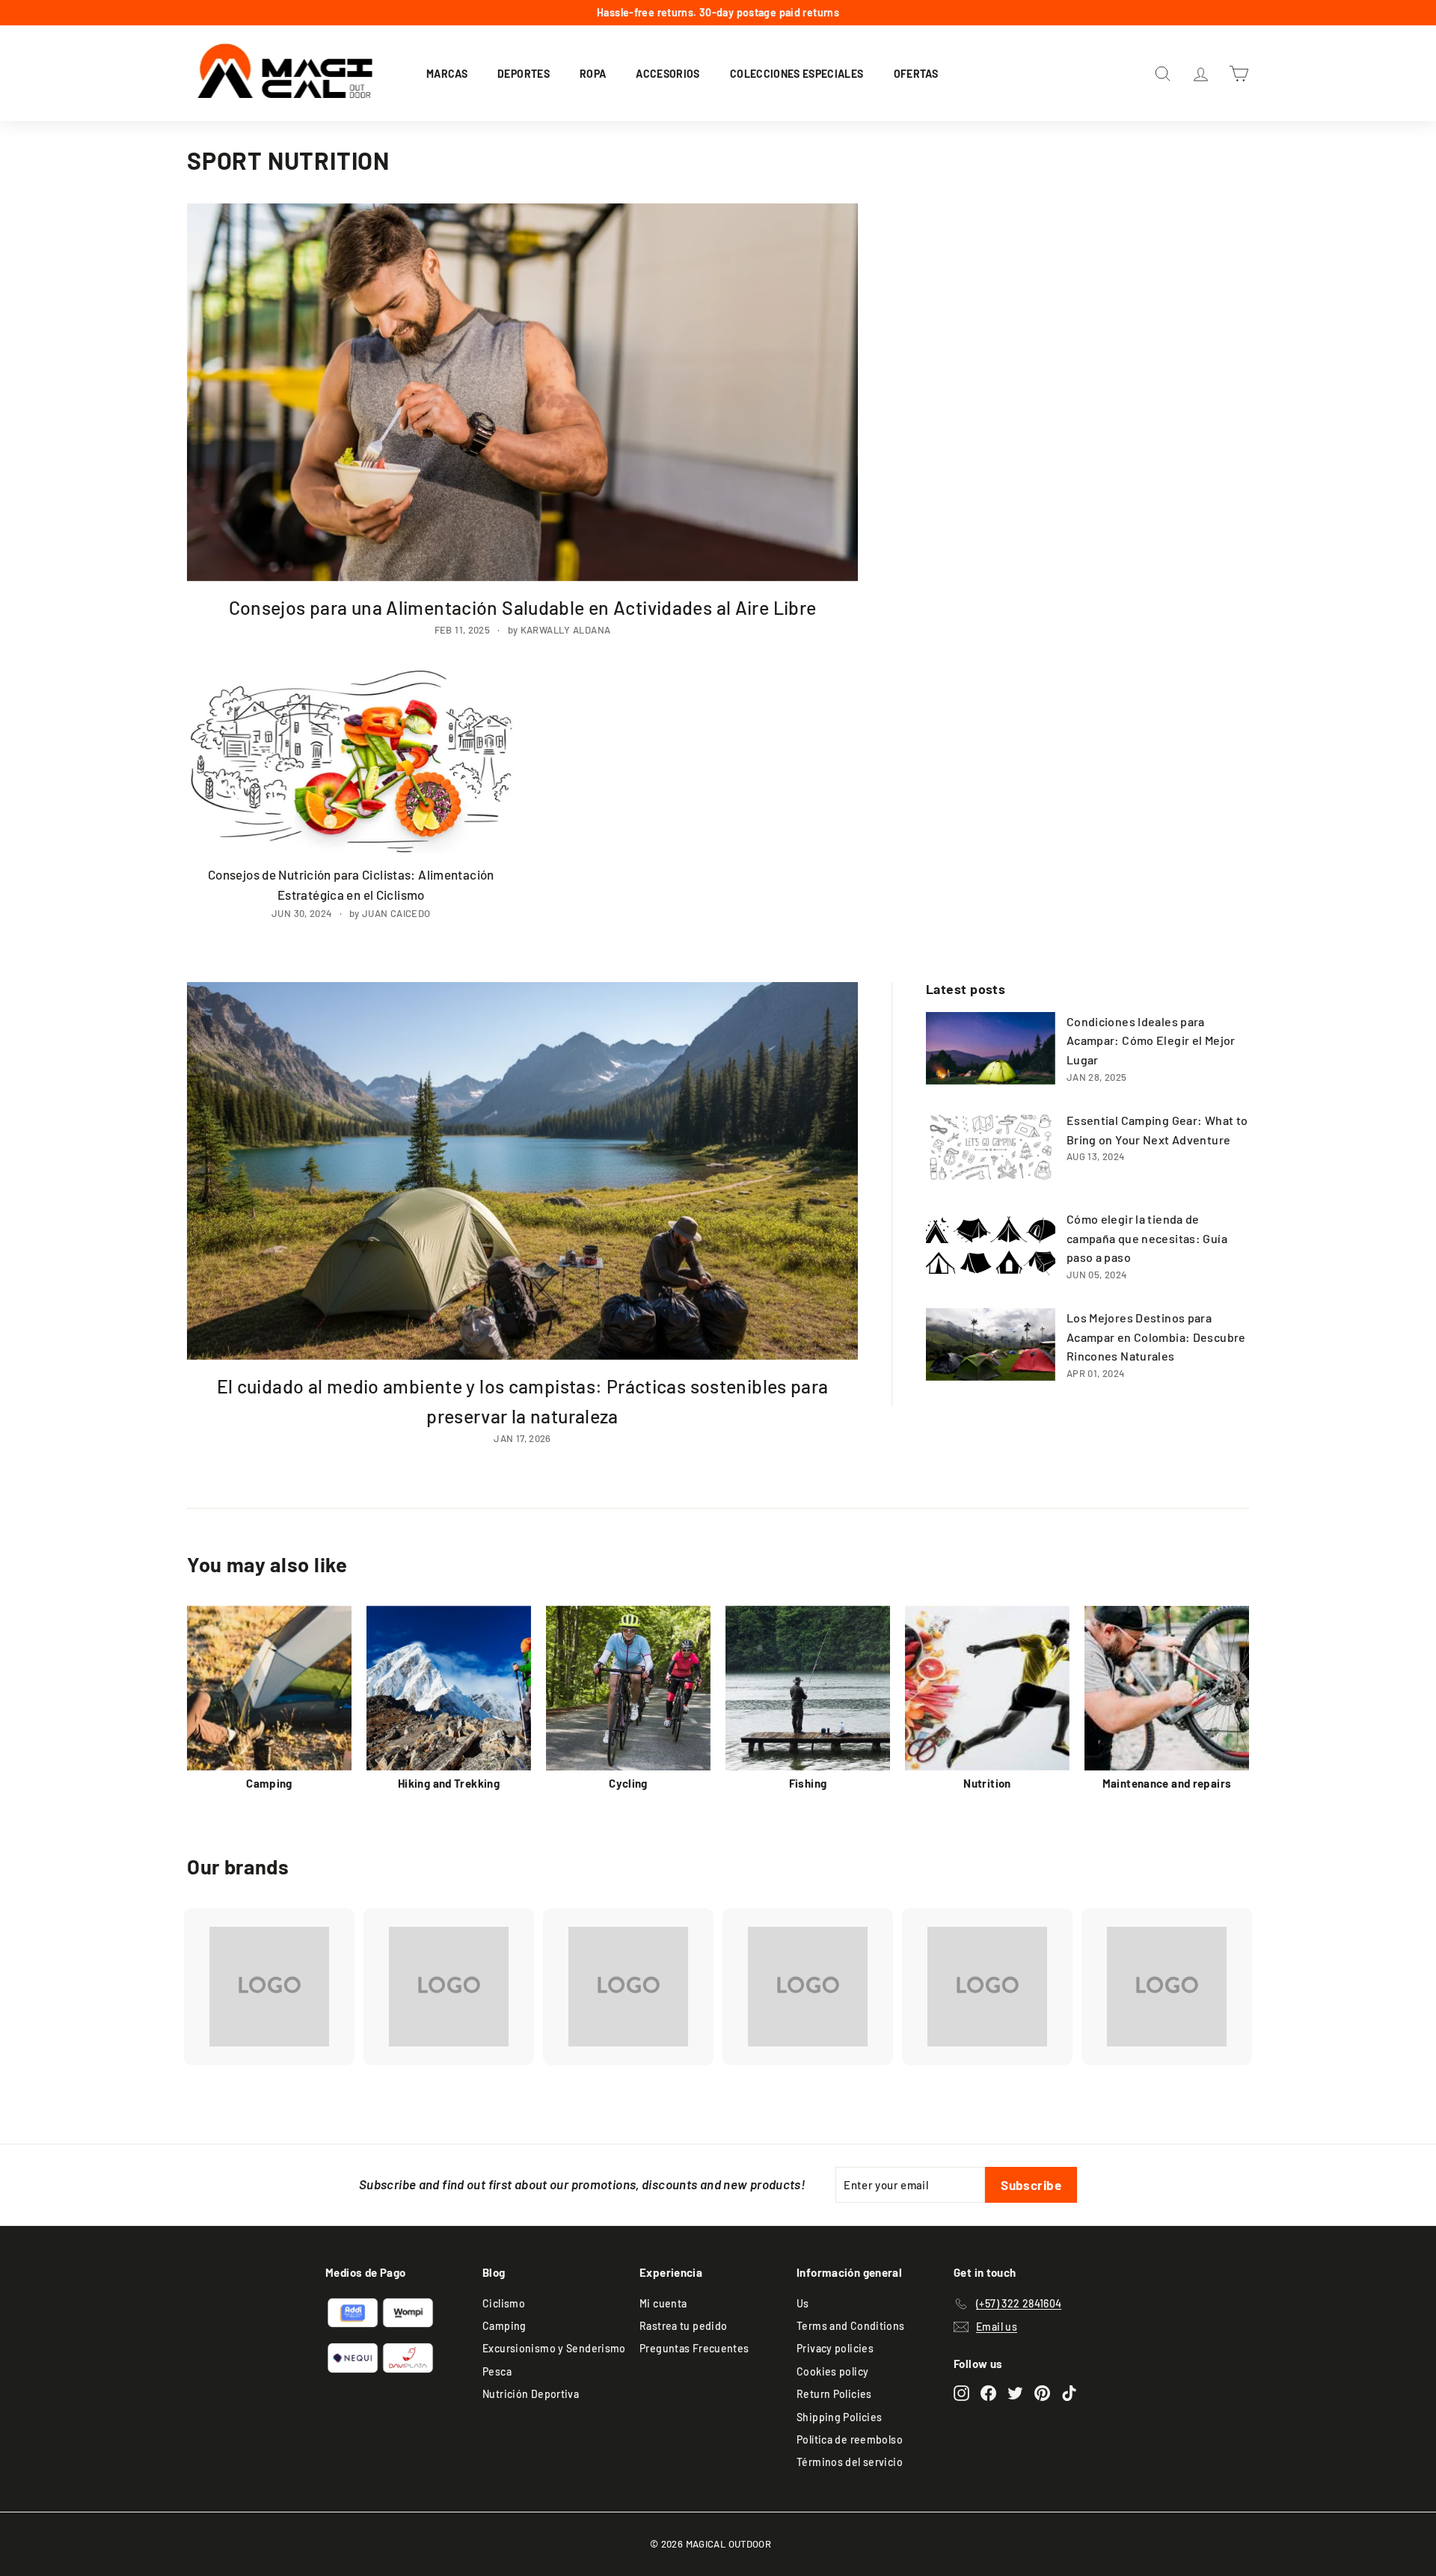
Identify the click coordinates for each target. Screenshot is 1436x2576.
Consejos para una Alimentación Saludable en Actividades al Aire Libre (523, 607)
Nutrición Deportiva (531, 2394)
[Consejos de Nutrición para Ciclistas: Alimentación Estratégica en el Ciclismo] (351, 762)
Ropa (593, 73)
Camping (504, 2326)
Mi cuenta (663, 2303)
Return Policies (834, 2394)
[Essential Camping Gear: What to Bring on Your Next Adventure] (991, 1147)
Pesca (497, 2371)
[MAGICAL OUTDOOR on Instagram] (961, 2392)
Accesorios (668, 73)
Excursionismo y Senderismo (554, 2348)
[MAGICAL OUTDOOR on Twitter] (1015, 2392)
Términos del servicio (850, 2462)
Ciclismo (504, 2303)
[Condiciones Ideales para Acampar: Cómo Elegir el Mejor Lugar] (991, 1048)
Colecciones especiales (797, 73)
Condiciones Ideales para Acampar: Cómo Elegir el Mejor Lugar (1151, 1040)
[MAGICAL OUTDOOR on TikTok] (1069, 2392)
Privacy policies (835, 2348)
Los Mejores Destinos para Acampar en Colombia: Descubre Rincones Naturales (1156, 1337)
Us (803, 2303)
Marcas (447, 73)
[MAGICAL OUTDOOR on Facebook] (988, 2392)
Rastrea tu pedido (683, 2326)
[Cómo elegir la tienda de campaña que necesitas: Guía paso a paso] (991, 1246)
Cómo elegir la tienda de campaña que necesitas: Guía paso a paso (1147, 1238)
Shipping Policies (839, 2417)
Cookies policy (832, 2371)
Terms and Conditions (851, 2326)
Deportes (524, 73)
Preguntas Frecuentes (694, 2348)
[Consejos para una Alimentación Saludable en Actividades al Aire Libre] (522, 392)
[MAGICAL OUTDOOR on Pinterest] (1042, 2392)
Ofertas (916, 73)
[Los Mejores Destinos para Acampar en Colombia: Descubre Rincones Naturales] (991, 1344)
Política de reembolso (850, 2439)
